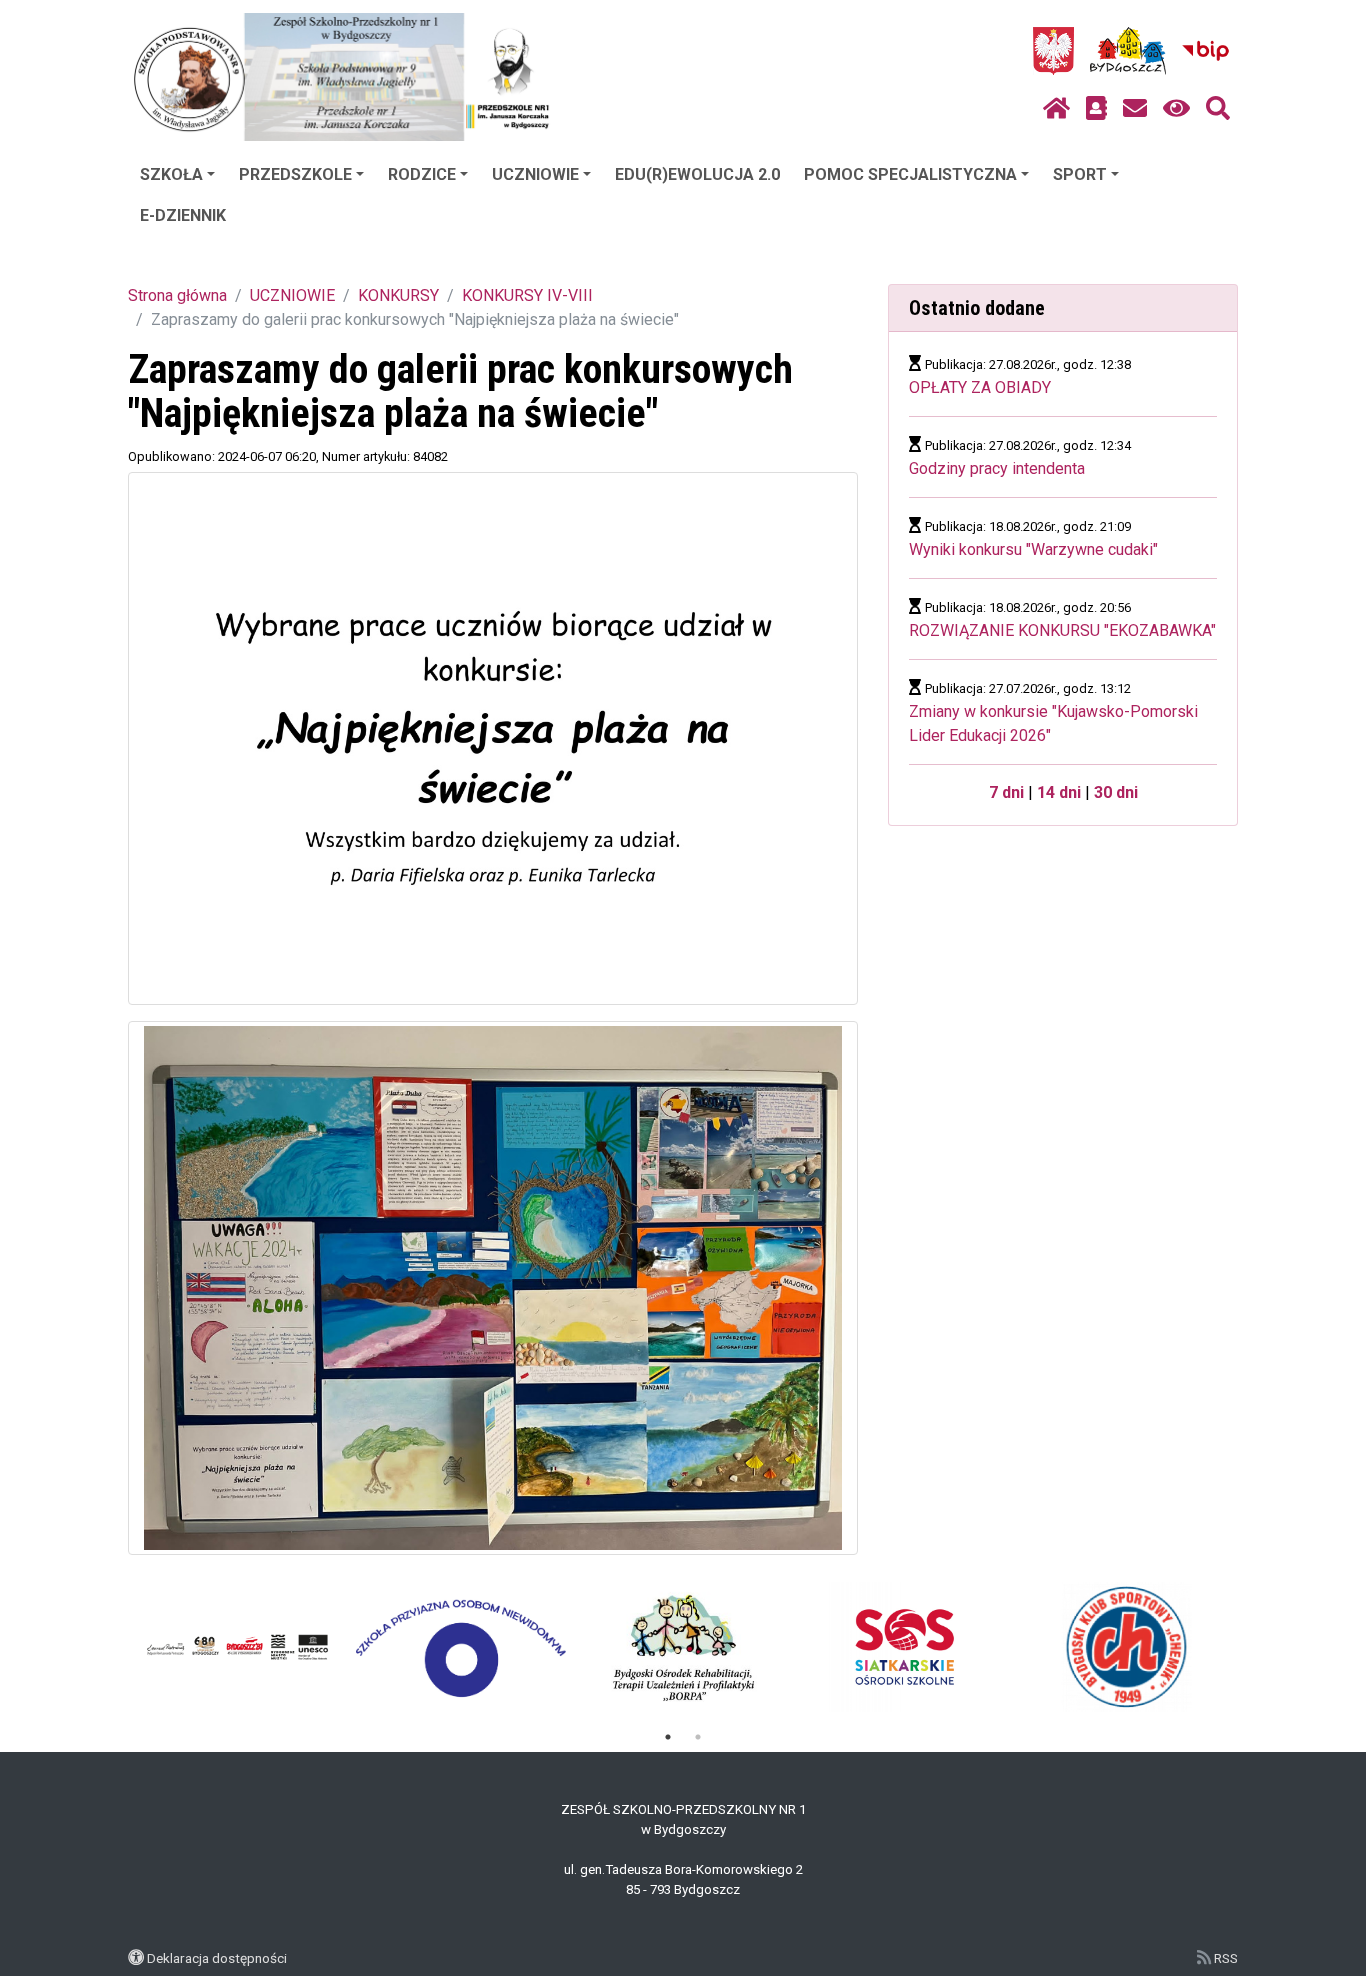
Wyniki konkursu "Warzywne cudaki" (1033, 549)
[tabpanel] (239, 1647)
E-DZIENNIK (183, 215)
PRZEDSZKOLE (295, 174)
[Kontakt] (1135, 109)
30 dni (1116, 792)
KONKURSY (398, 295)
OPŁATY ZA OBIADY (980, 387)
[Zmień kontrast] (1176, 109)
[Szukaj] (1218, 109)
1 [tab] (668, 1737)
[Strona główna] (1056, 109)
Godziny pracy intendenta (997, 468)
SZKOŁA (171, 174)
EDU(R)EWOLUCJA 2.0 (697, 174)
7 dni (1006, 792)
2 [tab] (698, 1737)
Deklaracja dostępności (217, 1958)
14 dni (1059, 792)
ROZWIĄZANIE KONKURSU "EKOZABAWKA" (1062, 630)
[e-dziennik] (1096, 109)
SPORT (1080, 174)
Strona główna (177, 295)
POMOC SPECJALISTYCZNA (910, 174)
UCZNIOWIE (535, 174)
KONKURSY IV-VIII (527, 295)
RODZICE (422, 174)
